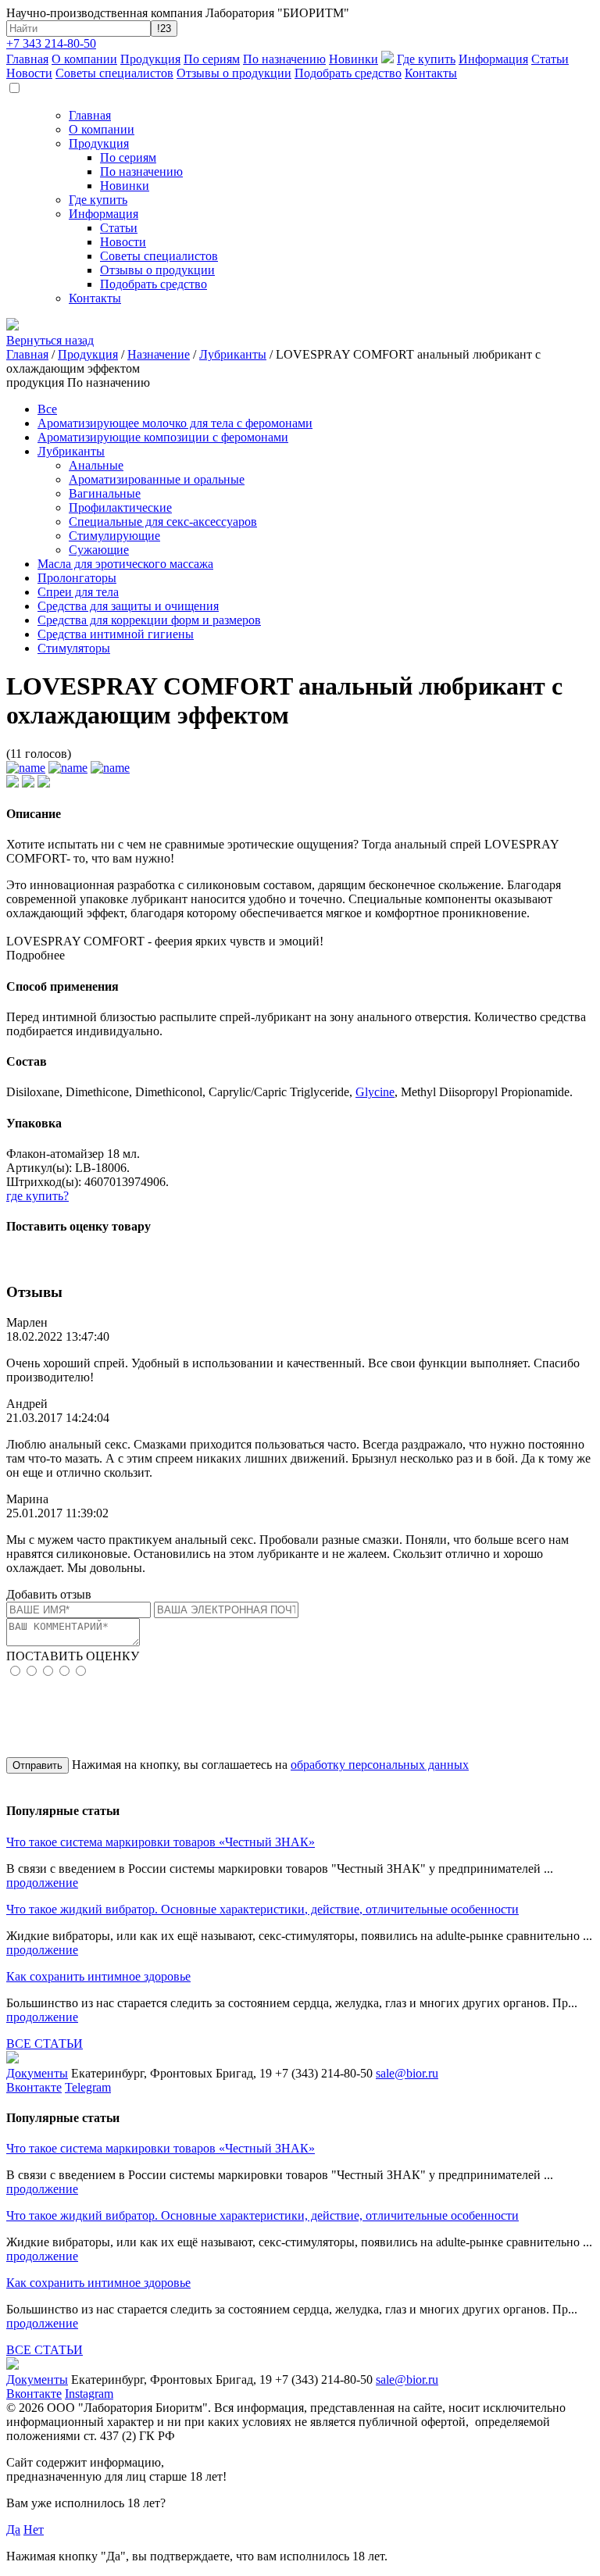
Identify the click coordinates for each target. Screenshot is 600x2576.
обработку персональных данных (380, 1765)
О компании (84, 59)
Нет (34, 2530)
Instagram (89, 2394)
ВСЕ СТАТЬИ (45, 2044)
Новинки (354, 59)
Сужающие (99, 550)
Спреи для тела (78, 592)
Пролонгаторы (77, 578)
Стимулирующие (114, 536)
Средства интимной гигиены (116, 634)
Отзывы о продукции (234, 73)
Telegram (88, 2087)
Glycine (375, 1092)
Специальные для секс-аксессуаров (163, 522)
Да (13, 2530)
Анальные (96, 465)
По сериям (212, 59)
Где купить (426, 59)
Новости (29, 73)
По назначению (284, 59)
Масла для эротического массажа (125, 564)
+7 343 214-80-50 (51, 43)
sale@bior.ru (407, 2073)
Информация (493, 59)
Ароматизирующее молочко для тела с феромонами (175, 423)
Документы (37, 2073)
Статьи (550, 59)
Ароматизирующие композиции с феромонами (163, 437)
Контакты (431, 73)
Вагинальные (105, 493)
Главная (27, 59)
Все (47, 409)
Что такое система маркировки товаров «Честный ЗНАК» (161, 1842)
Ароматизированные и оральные (157, 479)
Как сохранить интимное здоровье (98, 1976)
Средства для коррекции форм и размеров (149, 620)
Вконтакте (34, 2087)
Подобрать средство (348, 73)
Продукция (150, 59)
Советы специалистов (114, 73)
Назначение (159, 354)
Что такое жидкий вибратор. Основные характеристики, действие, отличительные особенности (262, 1909)
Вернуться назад (50, 340)
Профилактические (120, 507)
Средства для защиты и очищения (128, 606)
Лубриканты (233, 354)
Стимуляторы (74, 648)
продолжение (42, 1883)
